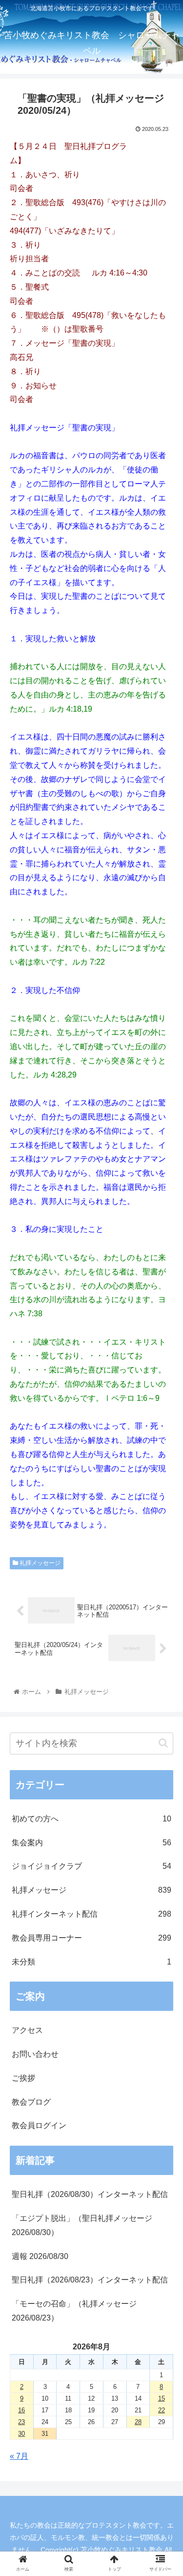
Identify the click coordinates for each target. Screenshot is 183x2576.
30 (21, 2434)
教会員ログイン (39, 2125)
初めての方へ (91, 1819)
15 (162, 2398)
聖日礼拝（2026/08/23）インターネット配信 (90, 2280)
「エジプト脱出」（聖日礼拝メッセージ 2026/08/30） (82, 2225)
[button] (163, 1743)
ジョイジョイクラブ (91, 1866)
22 (162, 2410)
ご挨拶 (23, 2078)
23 (21, 2422)
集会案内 (91, 1843)
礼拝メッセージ (39, 1563)
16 (21, 2410)
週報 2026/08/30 (40, 2256)
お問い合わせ (35, 2054)
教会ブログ (31, 2102)
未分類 (91, 1962)
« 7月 (19, 2456)
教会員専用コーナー (91, 1938)
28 (138, 2422)
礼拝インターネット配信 (91, 1914)
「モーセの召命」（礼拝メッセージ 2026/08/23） (74, 2311)
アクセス (27, 2030)
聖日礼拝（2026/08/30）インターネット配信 (90, 2194)
